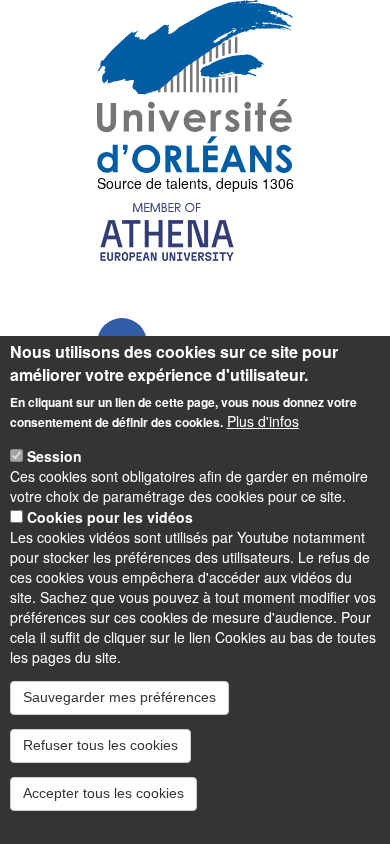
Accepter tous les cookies (103, 793)
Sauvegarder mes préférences (119, 697)
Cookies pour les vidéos (110, 517)
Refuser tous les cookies (100, 745)
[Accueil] (195, 86)
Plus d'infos (263, 421)
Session (54, 456)
